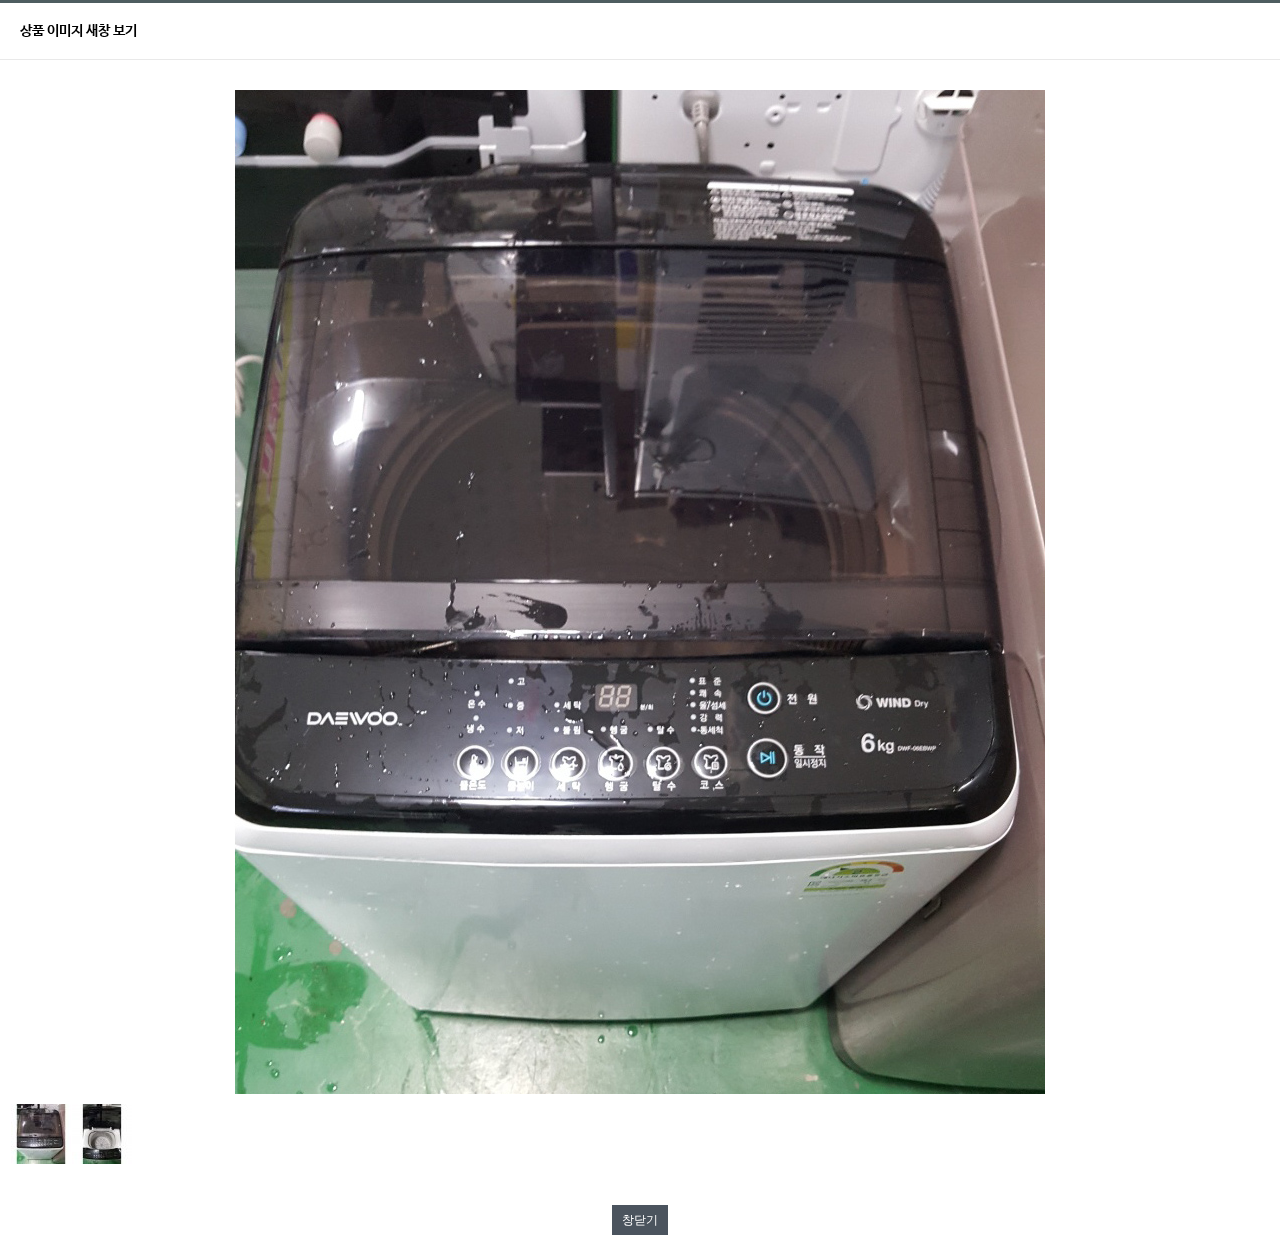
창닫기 (640, 1220)
